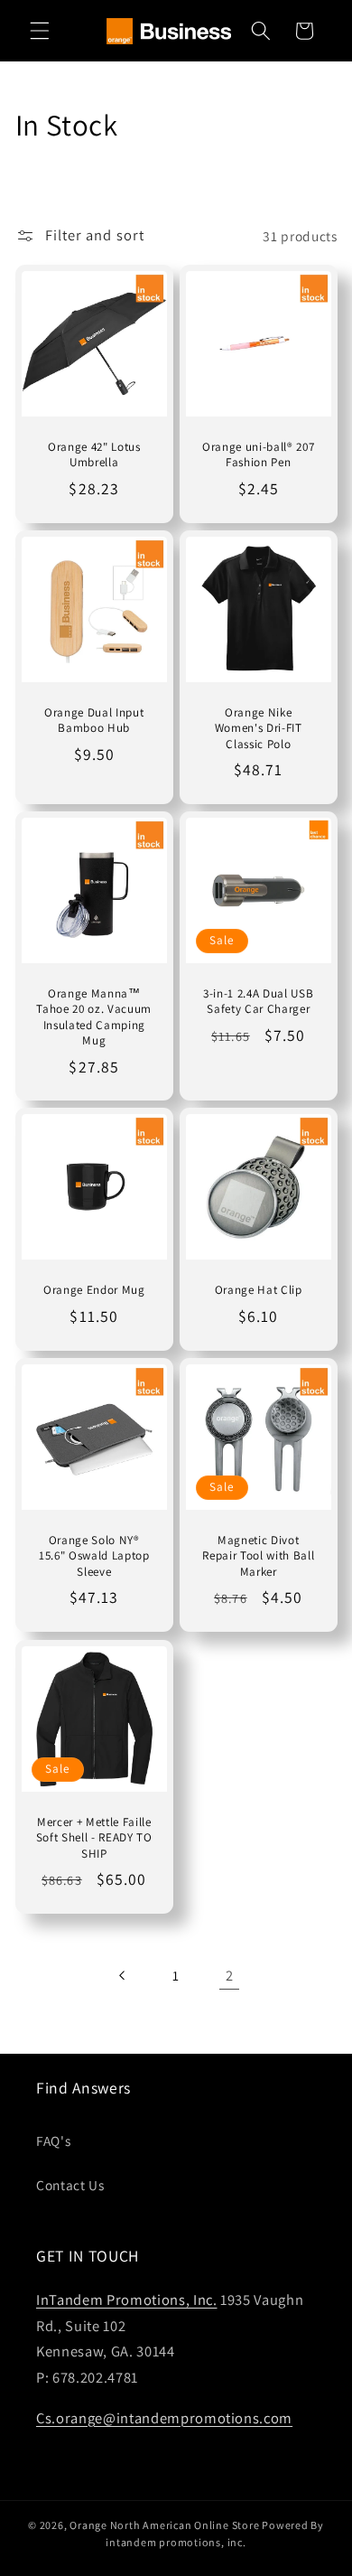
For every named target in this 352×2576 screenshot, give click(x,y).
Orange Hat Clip (259, 1291)
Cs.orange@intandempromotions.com (164, 2418)
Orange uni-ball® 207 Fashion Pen (258, 454)
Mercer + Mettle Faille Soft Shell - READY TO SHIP (93, 1837)
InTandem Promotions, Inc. (127, 2300)
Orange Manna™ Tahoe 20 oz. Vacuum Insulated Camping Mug (94, 1016)
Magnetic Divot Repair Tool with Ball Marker (258, 1556)
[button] (40, 31)
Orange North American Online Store (164, 2525)
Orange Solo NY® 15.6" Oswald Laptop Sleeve (93, 1556)
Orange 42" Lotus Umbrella (93, 454)
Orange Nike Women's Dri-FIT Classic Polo (259, 728)
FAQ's (53, 2140)
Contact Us (70, 2185)
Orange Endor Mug (93, 1291)
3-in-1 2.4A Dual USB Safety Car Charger (258, 1001)
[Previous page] (122, 1975)
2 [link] (230, 1975)
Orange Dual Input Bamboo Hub (94, 720)
